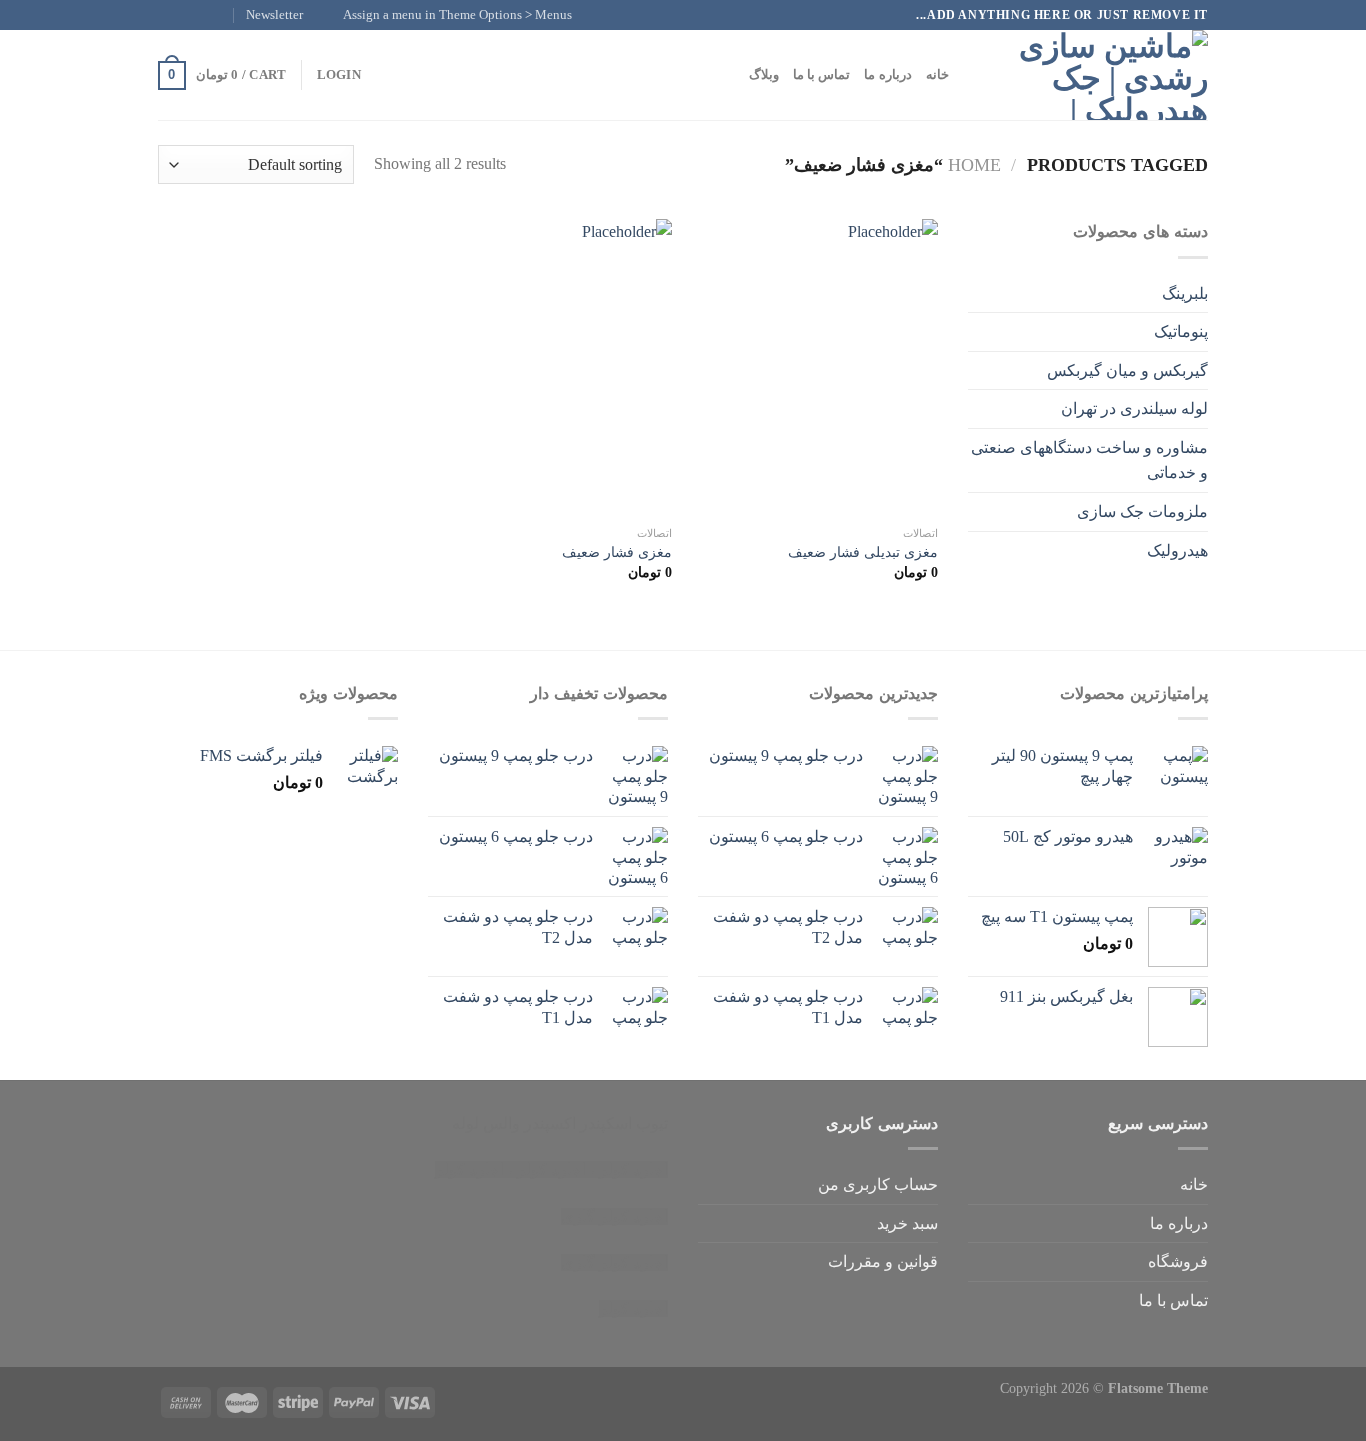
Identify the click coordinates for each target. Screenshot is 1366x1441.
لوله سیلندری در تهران (1134, 408)
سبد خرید (907, 1223)
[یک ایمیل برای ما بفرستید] (168, 15)
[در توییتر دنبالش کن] (187, 15)
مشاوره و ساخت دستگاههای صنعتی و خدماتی (1089, 460)
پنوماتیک (1181, 331)
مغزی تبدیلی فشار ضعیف (863, 552)
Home (974, 165)
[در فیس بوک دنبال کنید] (225, 15)
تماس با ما (822, 75)
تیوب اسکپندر (624, 1123)
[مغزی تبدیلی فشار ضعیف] (814, 367)
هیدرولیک (1177, 550)
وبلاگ (764, 75)
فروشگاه (1178, 1261)
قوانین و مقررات (883, 1261)
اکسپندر (550, 1123)
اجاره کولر (551, 1169)
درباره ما (887, 75)
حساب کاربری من (878, 1184)
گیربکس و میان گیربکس (1127, 370)
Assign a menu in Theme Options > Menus (457, 15)
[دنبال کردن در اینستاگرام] (206, 15)
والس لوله (486, 1123)
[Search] (970, 75)
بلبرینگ (1185, 293)
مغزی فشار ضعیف (617, 552)
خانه (937, 75)
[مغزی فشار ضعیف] (547, 367)
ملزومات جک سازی (1142, 511)
